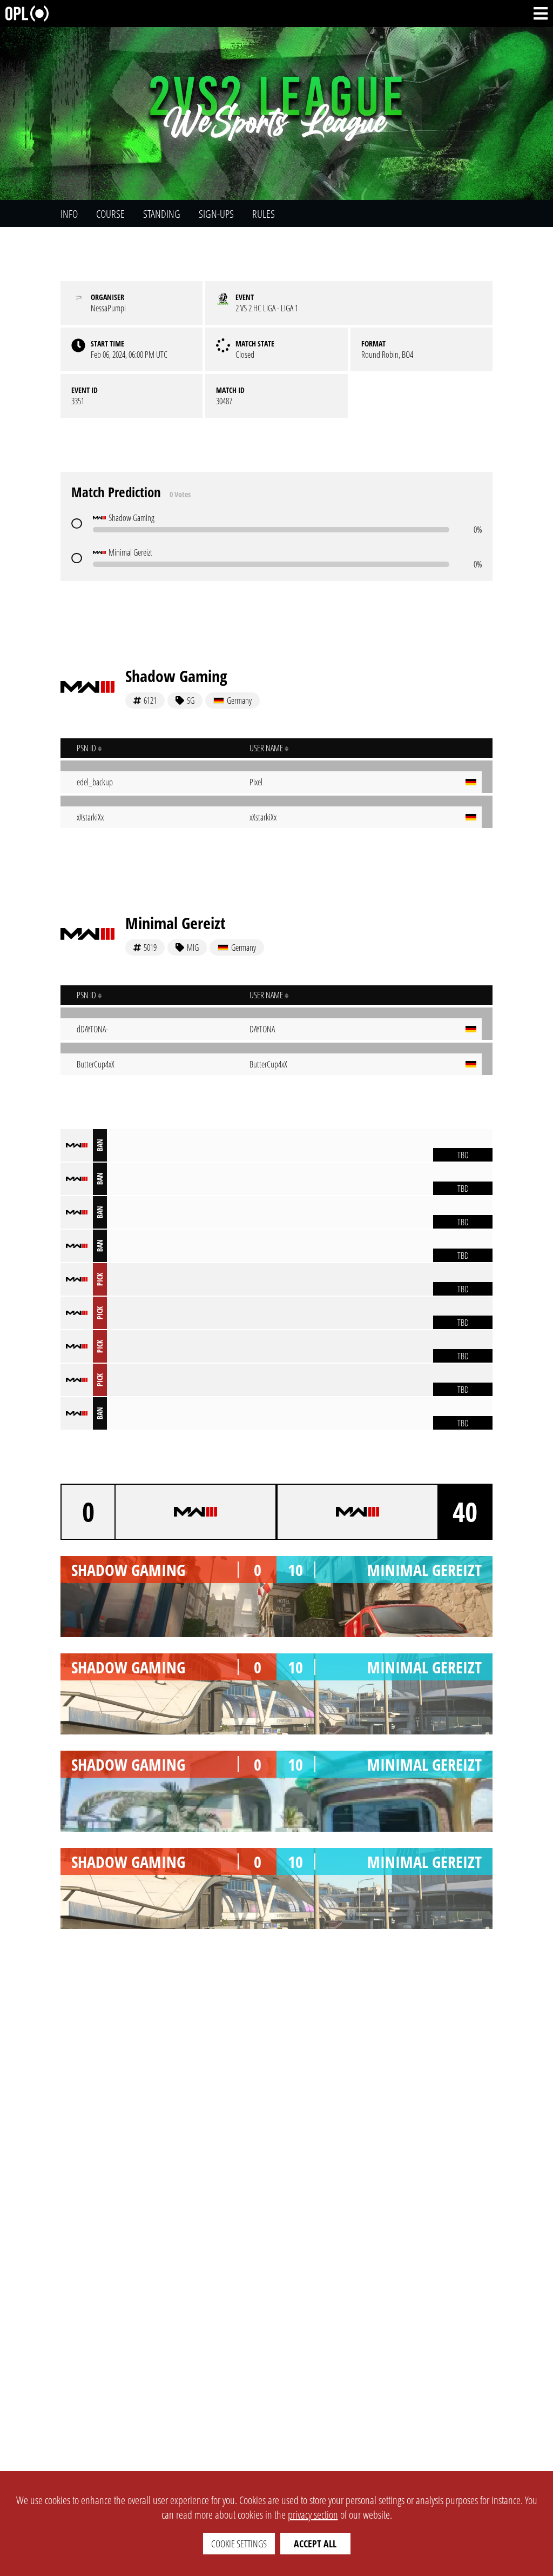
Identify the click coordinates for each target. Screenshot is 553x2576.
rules (264, 214)
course (110, 214)
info (69, 214)
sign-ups (216, 214)
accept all (315, 2544)
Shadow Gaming (176, 676)
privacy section (313, 2515)
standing (162, 214)
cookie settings (239, 2544)
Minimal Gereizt (176, 923)
